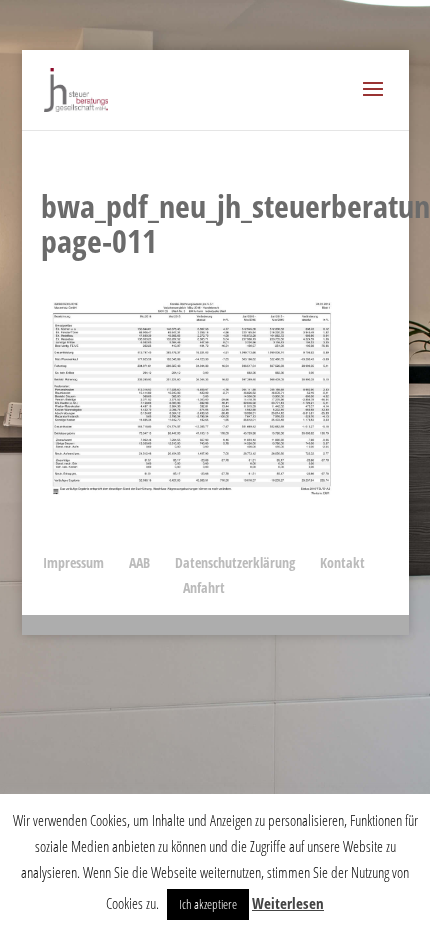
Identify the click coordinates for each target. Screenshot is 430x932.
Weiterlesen (288, 903)
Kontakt (342, 562)
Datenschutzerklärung (235, 562)
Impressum (73, 562)
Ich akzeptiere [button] (208, 904)
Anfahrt (204, 587)
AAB (139, 562)
